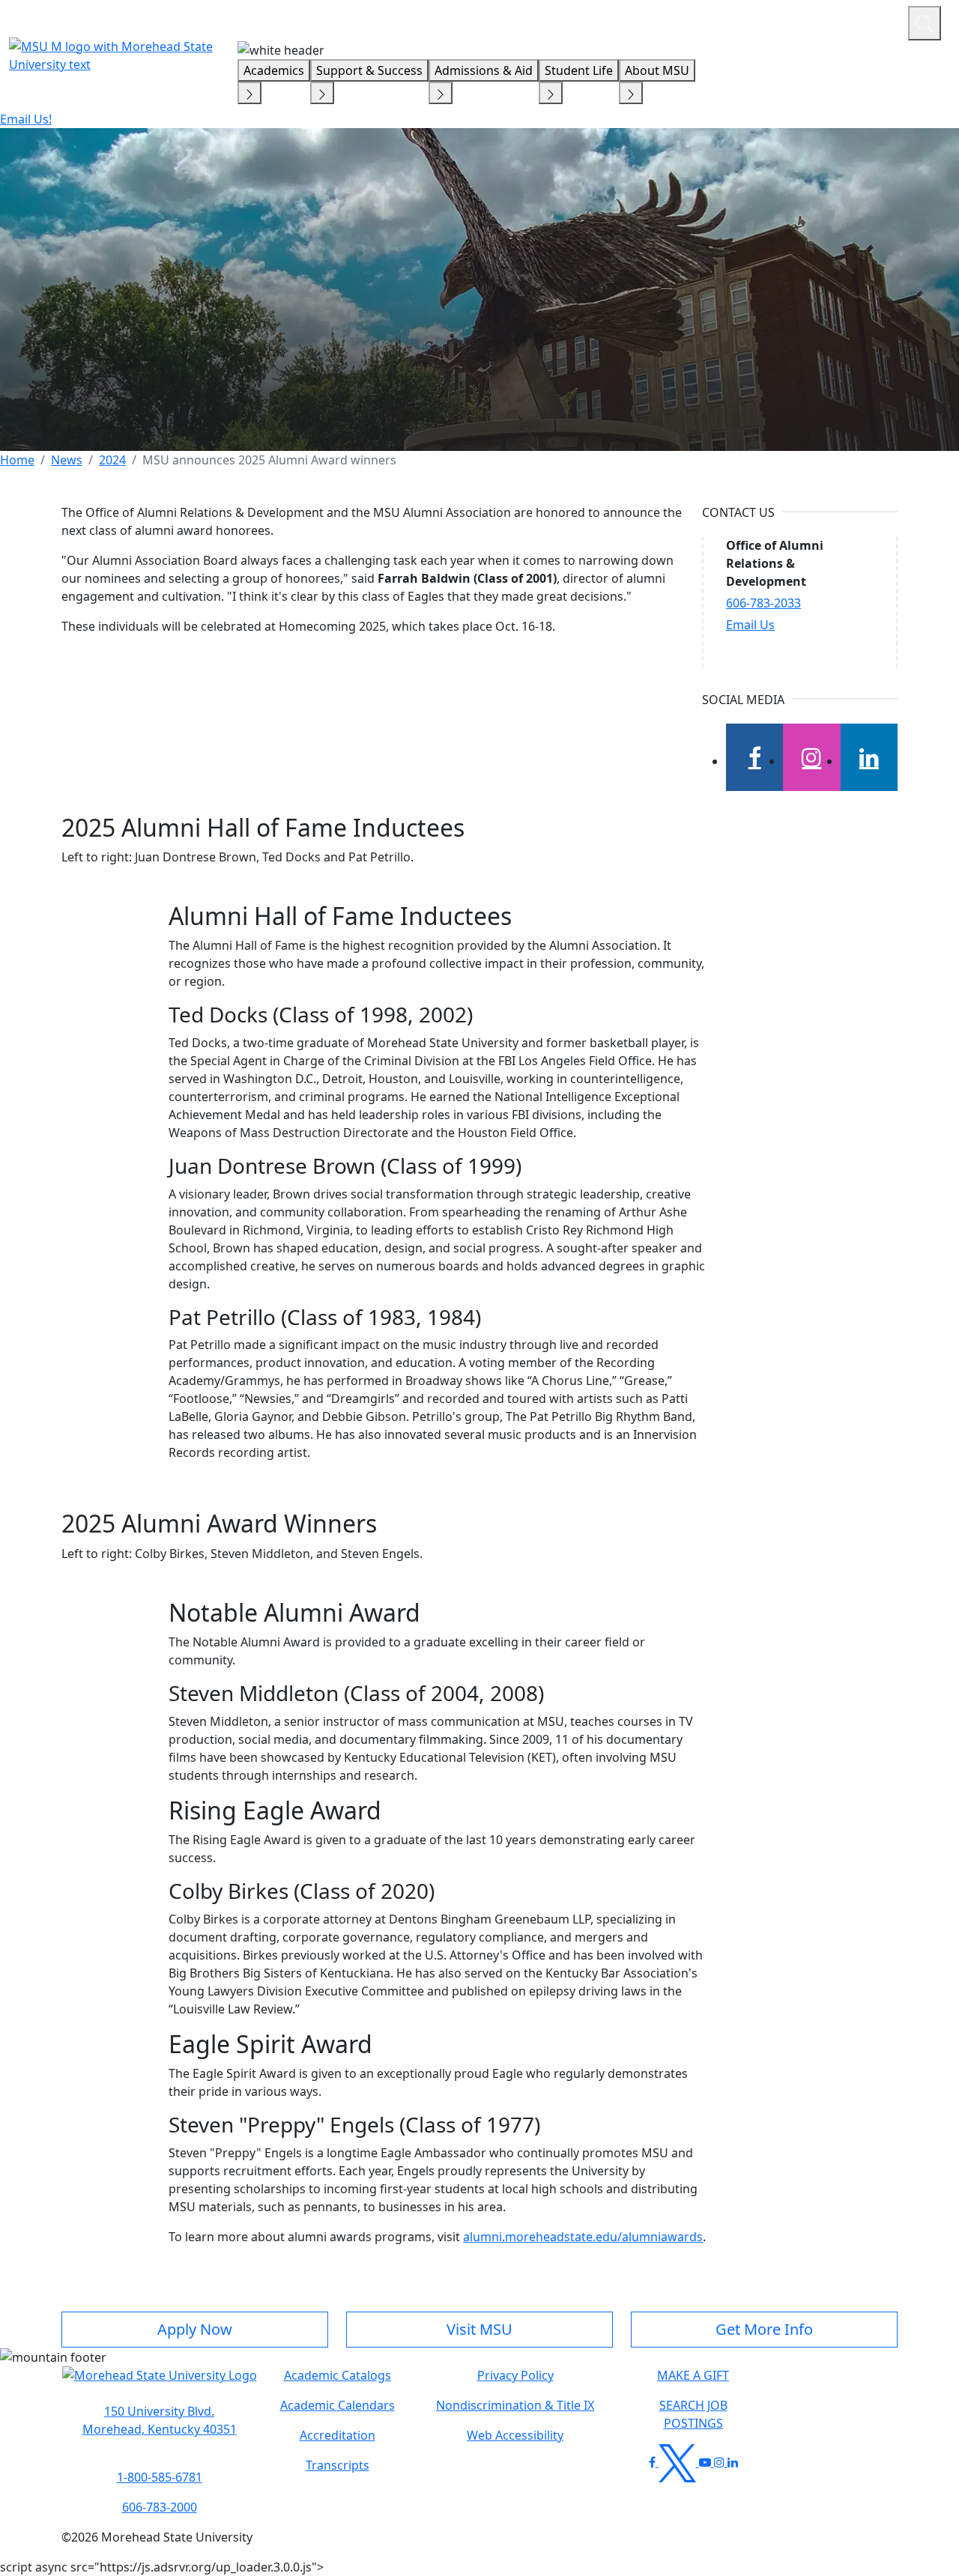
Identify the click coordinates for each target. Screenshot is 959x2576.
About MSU (657, 70)
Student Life (579, 70)
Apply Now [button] (195, 2329)
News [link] (67, 460)
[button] (160, 2383)
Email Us (750, 625)
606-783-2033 (763, 603)
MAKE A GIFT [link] (693, 2375)
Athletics (869, 21)
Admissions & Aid (484, 70)
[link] (159, 2420)
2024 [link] (112, 460)
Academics (274, 70)
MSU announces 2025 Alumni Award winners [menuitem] (269, 460)
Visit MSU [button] (479, 2329)
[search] (925, 23)
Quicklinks (702, 21)
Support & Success (369, 70)
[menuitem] (17, 460)
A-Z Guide (796, 21)
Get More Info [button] (764, 2329)
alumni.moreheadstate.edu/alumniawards (583, 2237)
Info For (611, 21)
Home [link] (17, 460)
